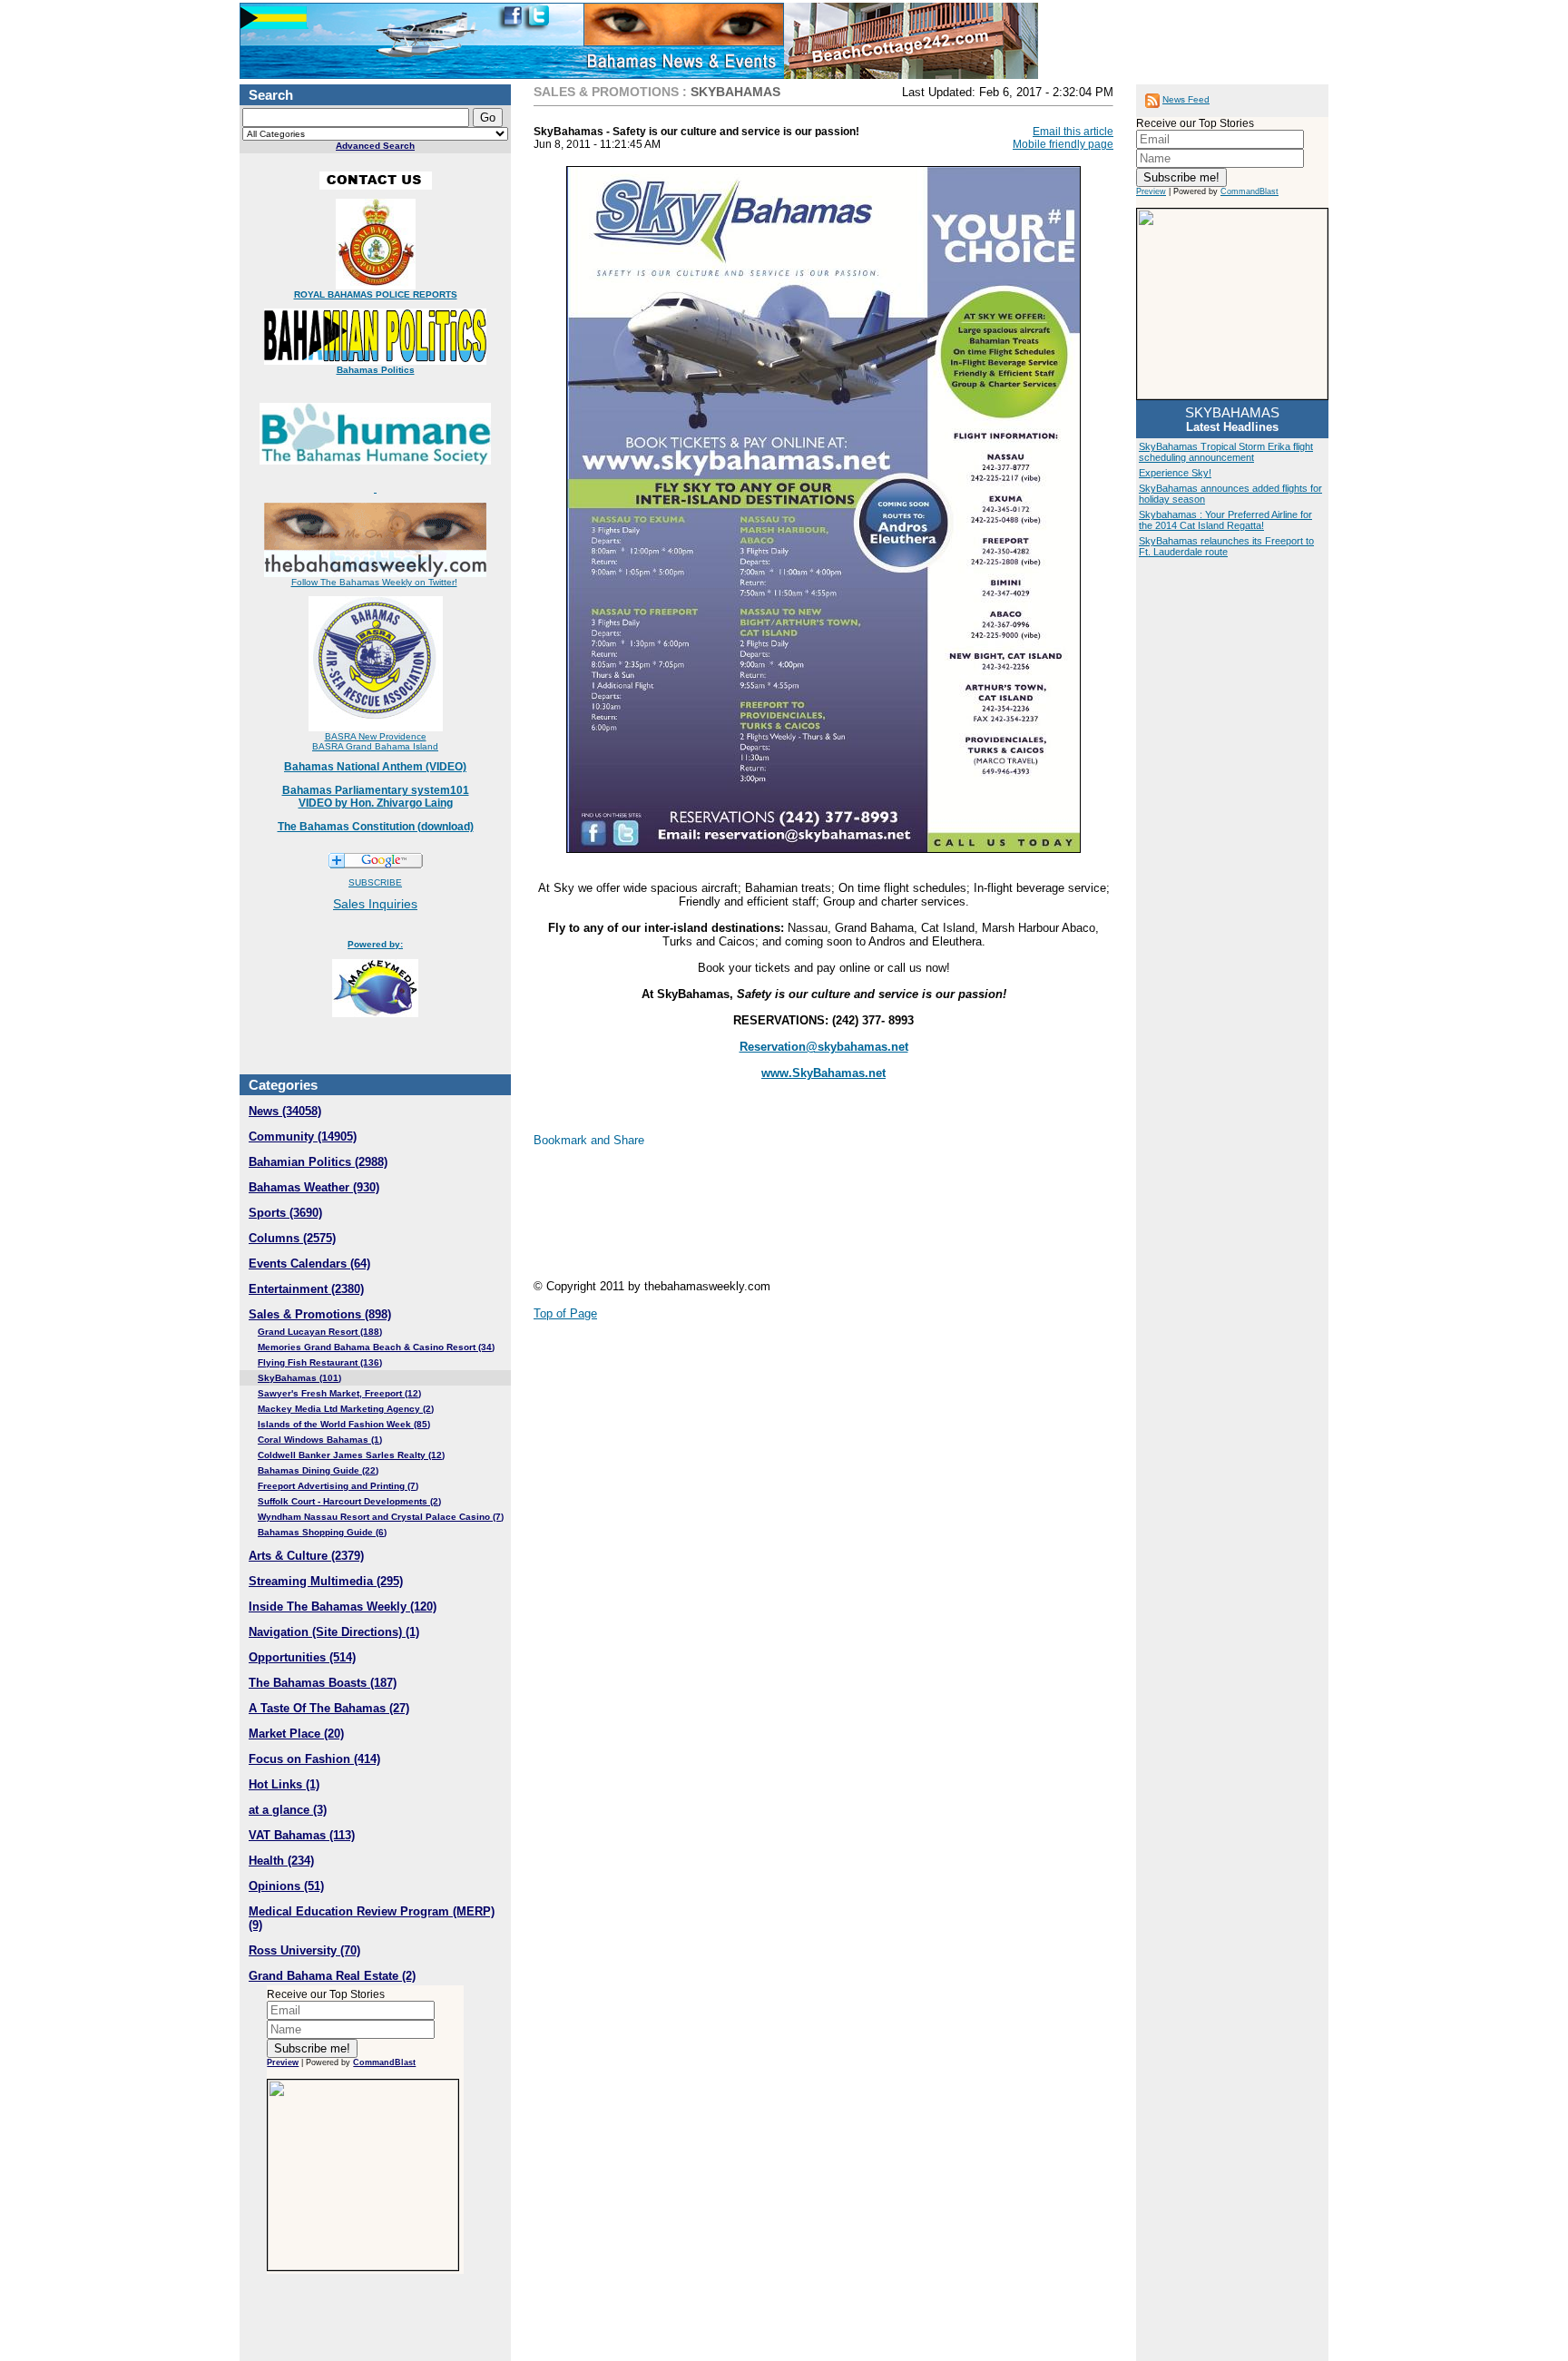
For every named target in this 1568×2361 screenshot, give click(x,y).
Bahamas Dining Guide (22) (318, 1470)
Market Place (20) (296, 1734)
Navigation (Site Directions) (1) (334, 1632)
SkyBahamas (735, 92)
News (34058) (285, 1111)
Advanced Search (375, 146)
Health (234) (281, 1861)
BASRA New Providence (376, 736)
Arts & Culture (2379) (306, 1556)
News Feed (1186, 99)
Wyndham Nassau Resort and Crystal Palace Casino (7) (381, 1517)
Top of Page (565, 1313)
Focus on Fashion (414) (314, 1759)
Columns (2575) (292, 1238)
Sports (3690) (285, 1213)
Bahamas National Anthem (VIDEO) (375, 767)
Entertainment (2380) (306, 1289)
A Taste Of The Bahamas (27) (329, 1708)
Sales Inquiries (375, 904)
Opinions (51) (286, 1886)
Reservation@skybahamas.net (824, 1047)
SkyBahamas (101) (299, 1378)
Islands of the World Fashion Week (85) (344, 1424)
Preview (283, 2062)
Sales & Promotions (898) (320, 1314)
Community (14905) (303, 1136)
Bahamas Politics (376, 370)
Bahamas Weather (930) (314, 1187)
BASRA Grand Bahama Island (375, 746)
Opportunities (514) (302, 1657)
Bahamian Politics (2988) (318, 1162)
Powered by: (375, 944)
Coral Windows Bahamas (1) (320, 1440)
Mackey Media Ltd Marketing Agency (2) (346, 1409)
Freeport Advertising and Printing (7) (338, 1486)
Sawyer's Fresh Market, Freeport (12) (339, 1393)
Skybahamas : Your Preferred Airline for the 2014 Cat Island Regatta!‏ (1225, 520)
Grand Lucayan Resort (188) (320, 1332)
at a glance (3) (288, 1810)
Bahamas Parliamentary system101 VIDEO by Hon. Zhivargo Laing (376, 797)
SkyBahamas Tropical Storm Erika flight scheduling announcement (1226, 452)
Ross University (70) (304, 1950)
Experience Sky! (1175, 473)
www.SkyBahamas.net (823, 1073)
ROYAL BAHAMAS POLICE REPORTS (376, 294)
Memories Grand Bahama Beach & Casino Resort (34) (376, 1347)
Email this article (1073, 132)
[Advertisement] (679, 1220)
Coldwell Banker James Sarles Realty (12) (351, 1455)
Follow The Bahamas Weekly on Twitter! (374, 582)
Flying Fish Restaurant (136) (320, 1362)
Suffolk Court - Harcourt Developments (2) (349, 1501)
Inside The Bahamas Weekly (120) (343, 1607)
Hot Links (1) (284, 1784)
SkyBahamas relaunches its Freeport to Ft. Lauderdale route (1226, 546)
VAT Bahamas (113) (302, 1835)
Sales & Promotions (606, 92)
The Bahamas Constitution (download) (376, 827)
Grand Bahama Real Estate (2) (332, 1976)
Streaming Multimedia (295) (326, 1581)
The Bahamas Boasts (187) (323, 1683)
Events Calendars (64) (309, 1264)
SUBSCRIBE (375, 882)
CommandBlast (384, 2062)
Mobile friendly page (1063, 144)
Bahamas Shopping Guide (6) (322, 1532)
